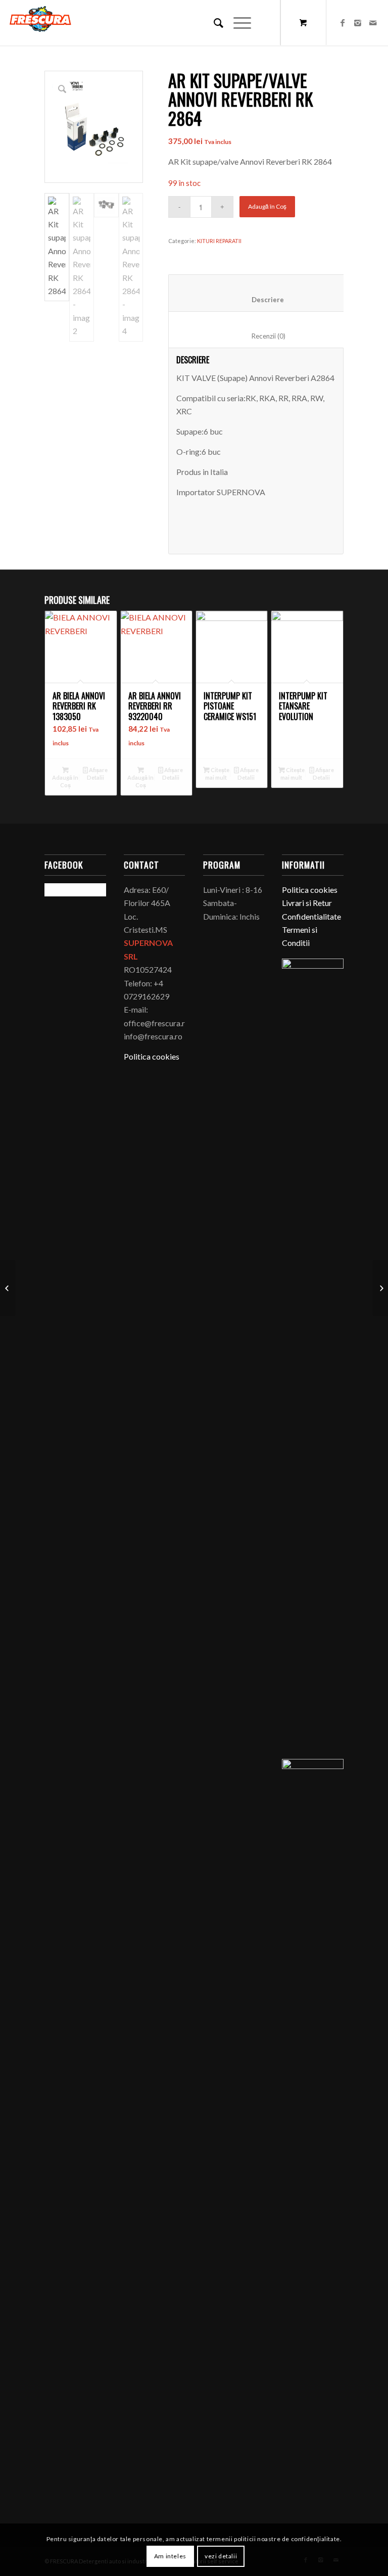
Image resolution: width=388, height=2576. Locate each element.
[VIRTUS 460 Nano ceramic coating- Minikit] (380, 1288)
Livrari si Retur (307, 903)
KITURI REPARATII (219, 241)
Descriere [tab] (258, 300)
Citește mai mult (217, 774)
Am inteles (170, 2556)
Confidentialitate (311, 916)
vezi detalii (221, 2556)
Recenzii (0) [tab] (258, 336)
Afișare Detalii (98, 774)
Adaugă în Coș (267, 206)
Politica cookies (152, 1056)
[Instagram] (358, 23)
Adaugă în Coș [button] (65, 781)
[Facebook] (343, 23)
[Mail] (373, 23)
